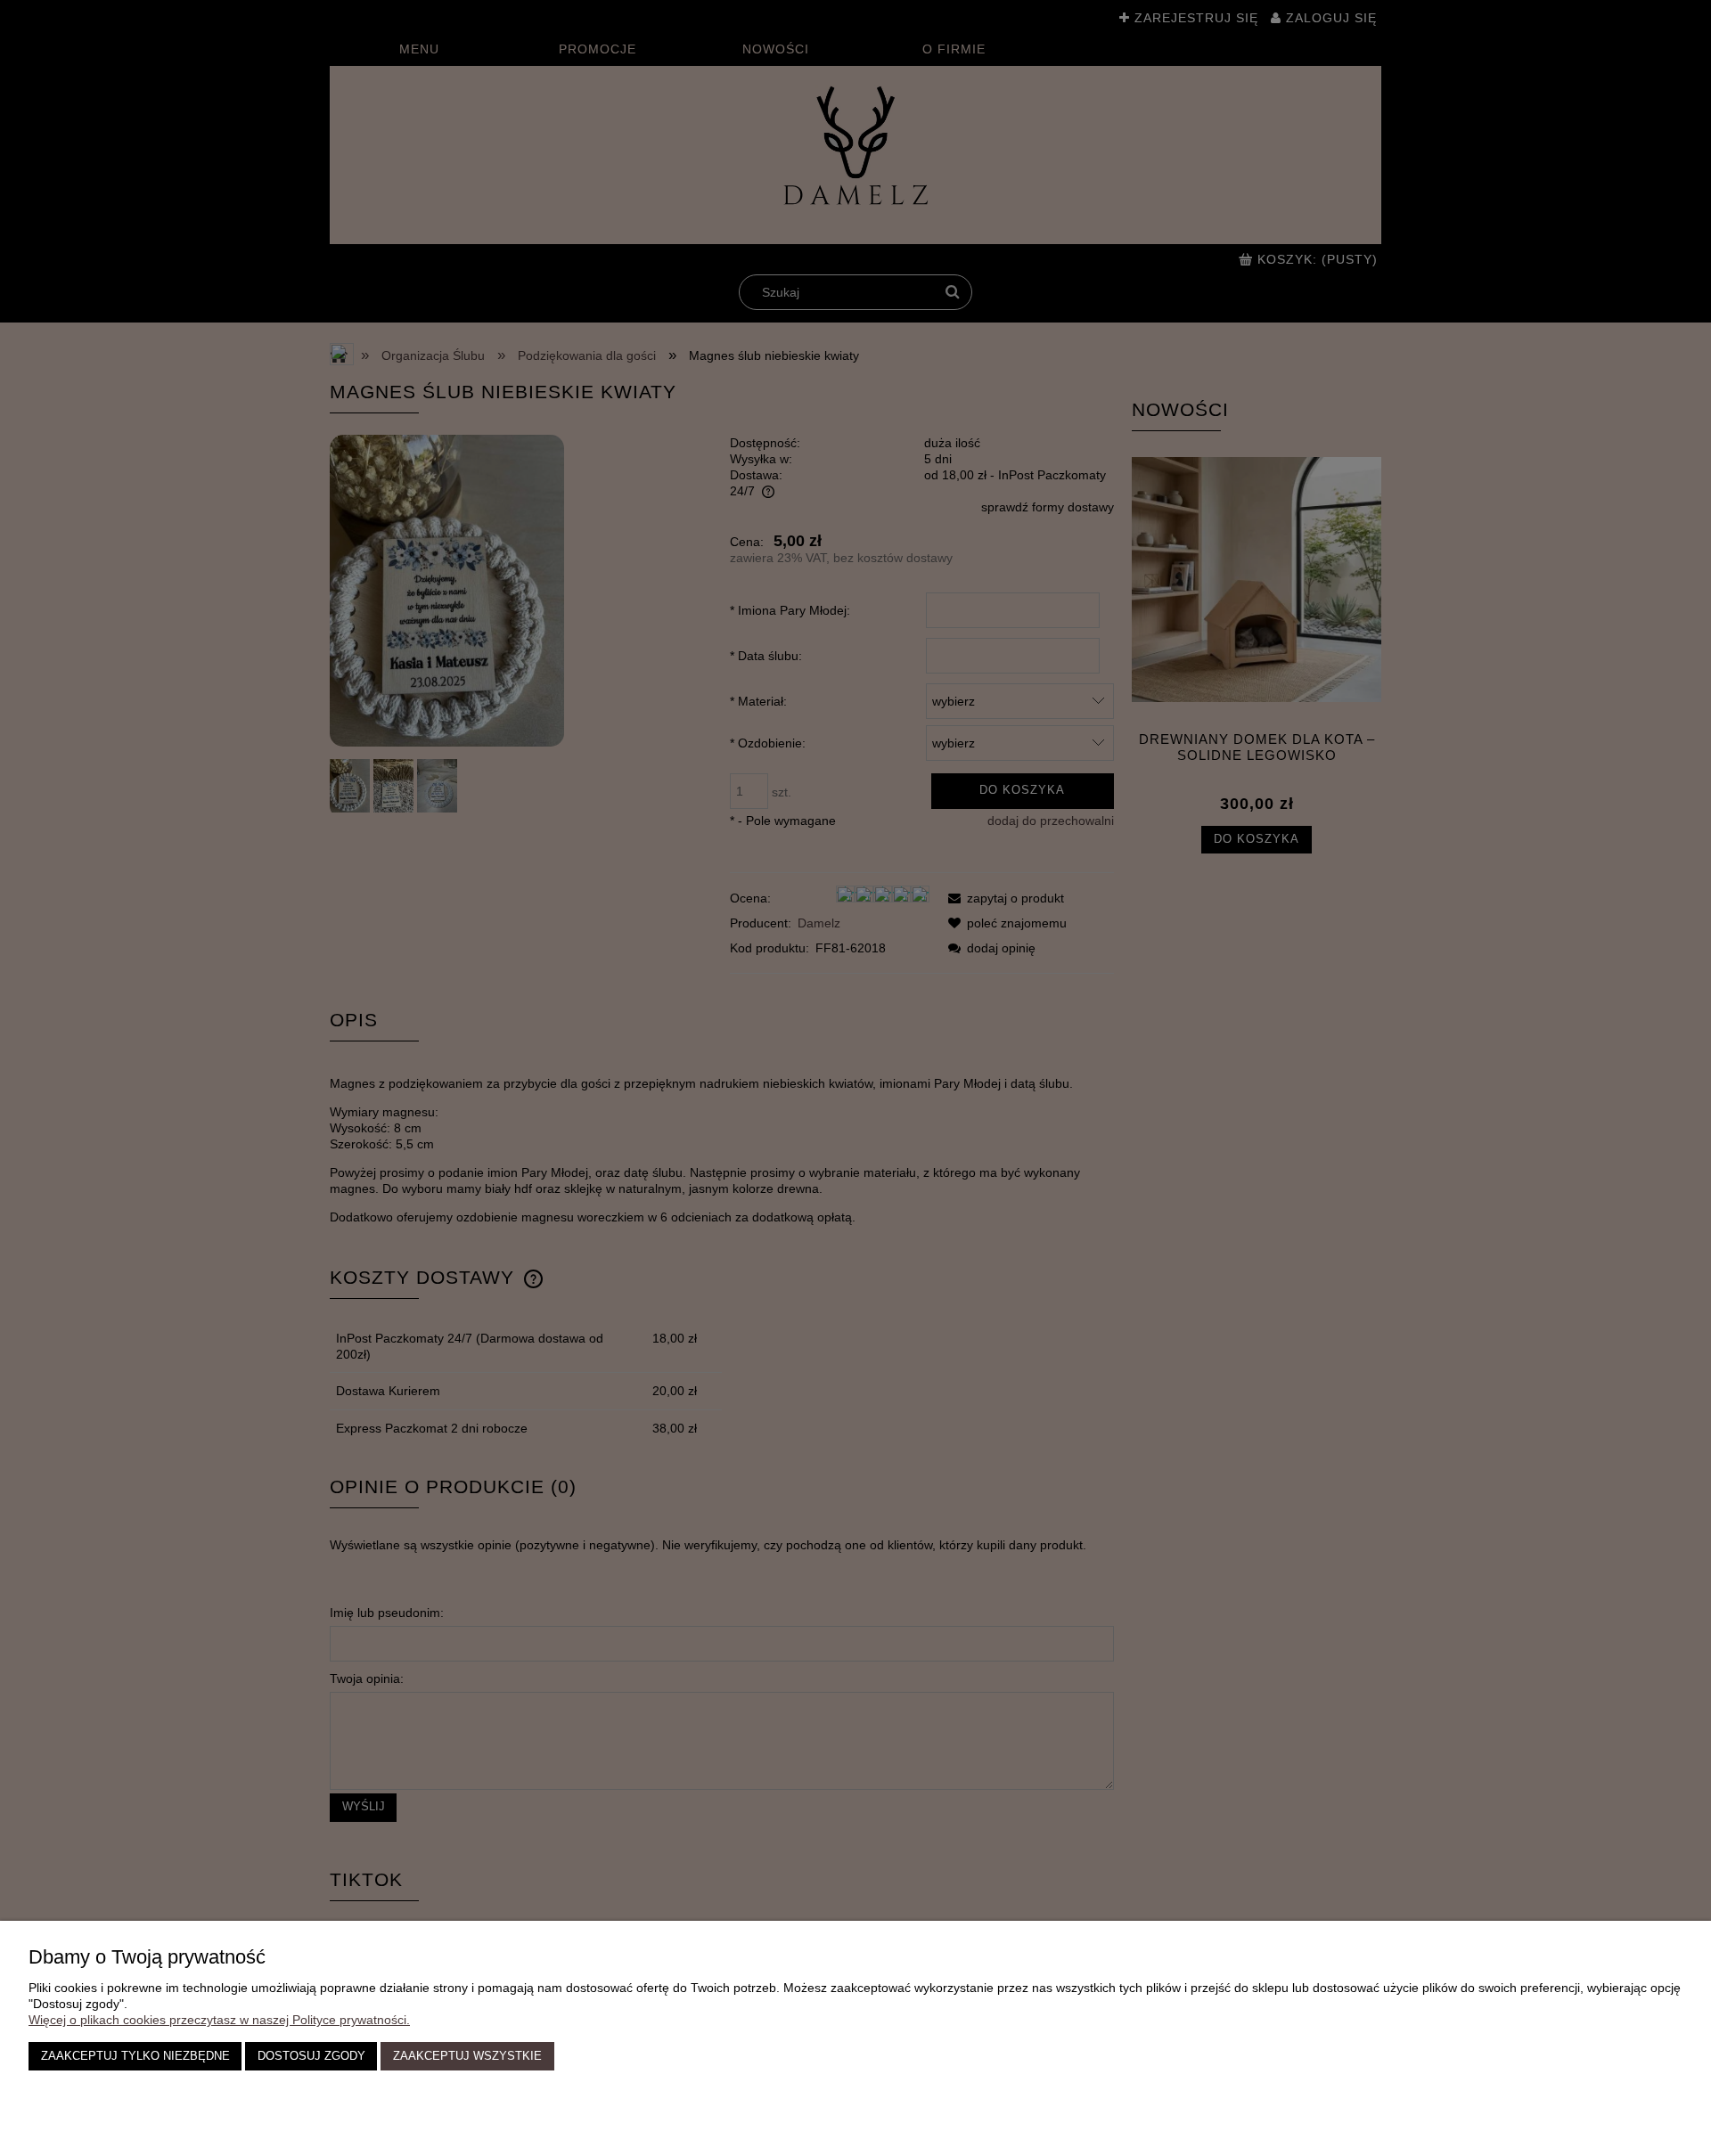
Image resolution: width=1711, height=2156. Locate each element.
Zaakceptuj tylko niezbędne (135, 2056)
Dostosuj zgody (311, 2056)
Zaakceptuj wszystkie (467, 2056)
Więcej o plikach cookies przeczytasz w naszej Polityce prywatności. (219, 2020)
